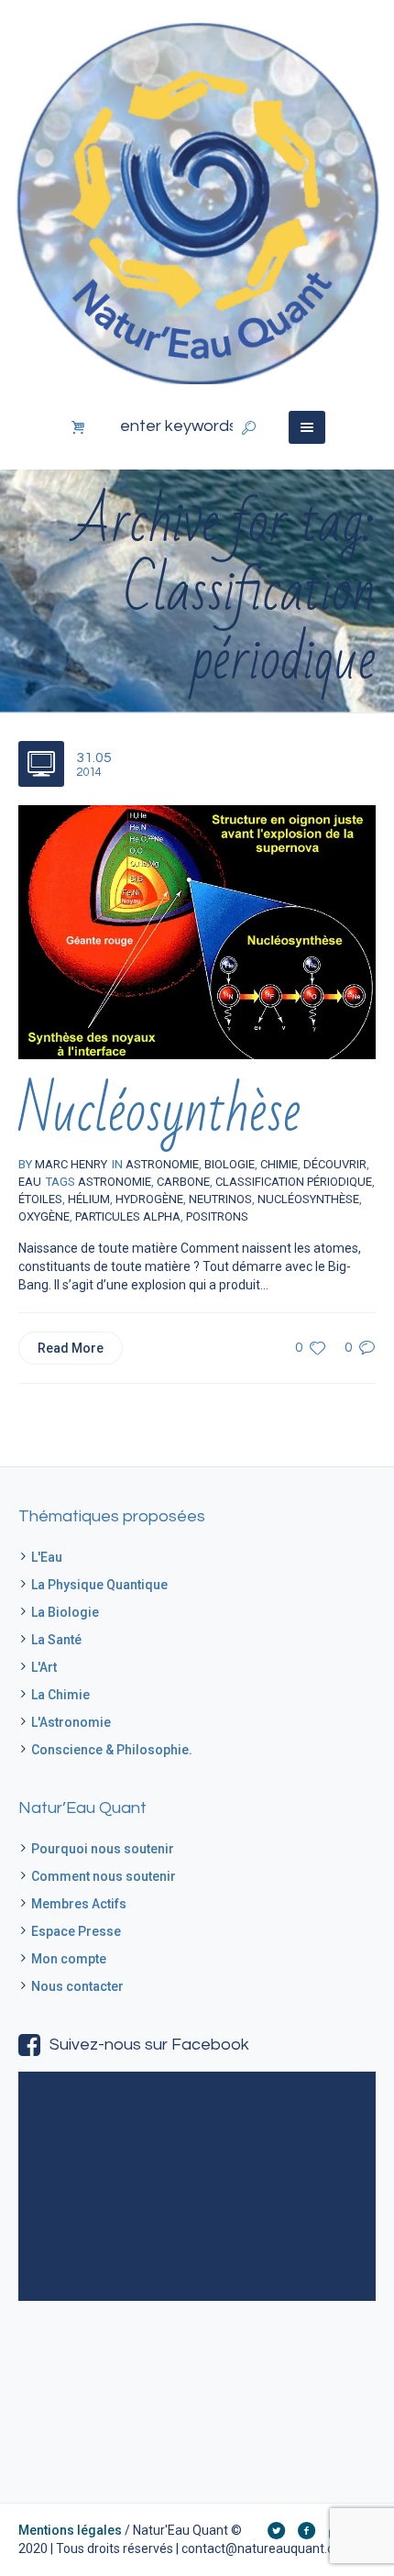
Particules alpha (128, 1216)
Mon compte (69, 1959)
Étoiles (40, 1199)
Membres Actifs (79, 1904)
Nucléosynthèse (159, 1112)
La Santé (56, 1640)
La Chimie (60, 1695)
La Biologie (65, 1612)
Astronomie (115, 1182)
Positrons (217, 1216)
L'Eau (47, 1557)
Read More (71, 1348)
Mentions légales (70, 2530)
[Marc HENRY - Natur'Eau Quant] (197, 201)
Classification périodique (294, 1182)
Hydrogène (149, 1199)
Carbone (183, 1182)
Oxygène (44, 1216)
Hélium (89, 1199)
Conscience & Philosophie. (112, 1750)
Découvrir (335, 1164)
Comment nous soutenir (104, 1876)
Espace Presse (76, 1931)
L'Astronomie (71, 1722)
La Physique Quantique (99, 1585)
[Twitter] (276, 2530)
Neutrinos (220, 1199)
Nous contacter (77, 1986)
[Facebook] (306, 2530)
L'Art (44, 1667)
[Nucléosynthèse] (197, 931)
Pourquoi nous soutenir (103, 1849)
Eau (30, 1182)
